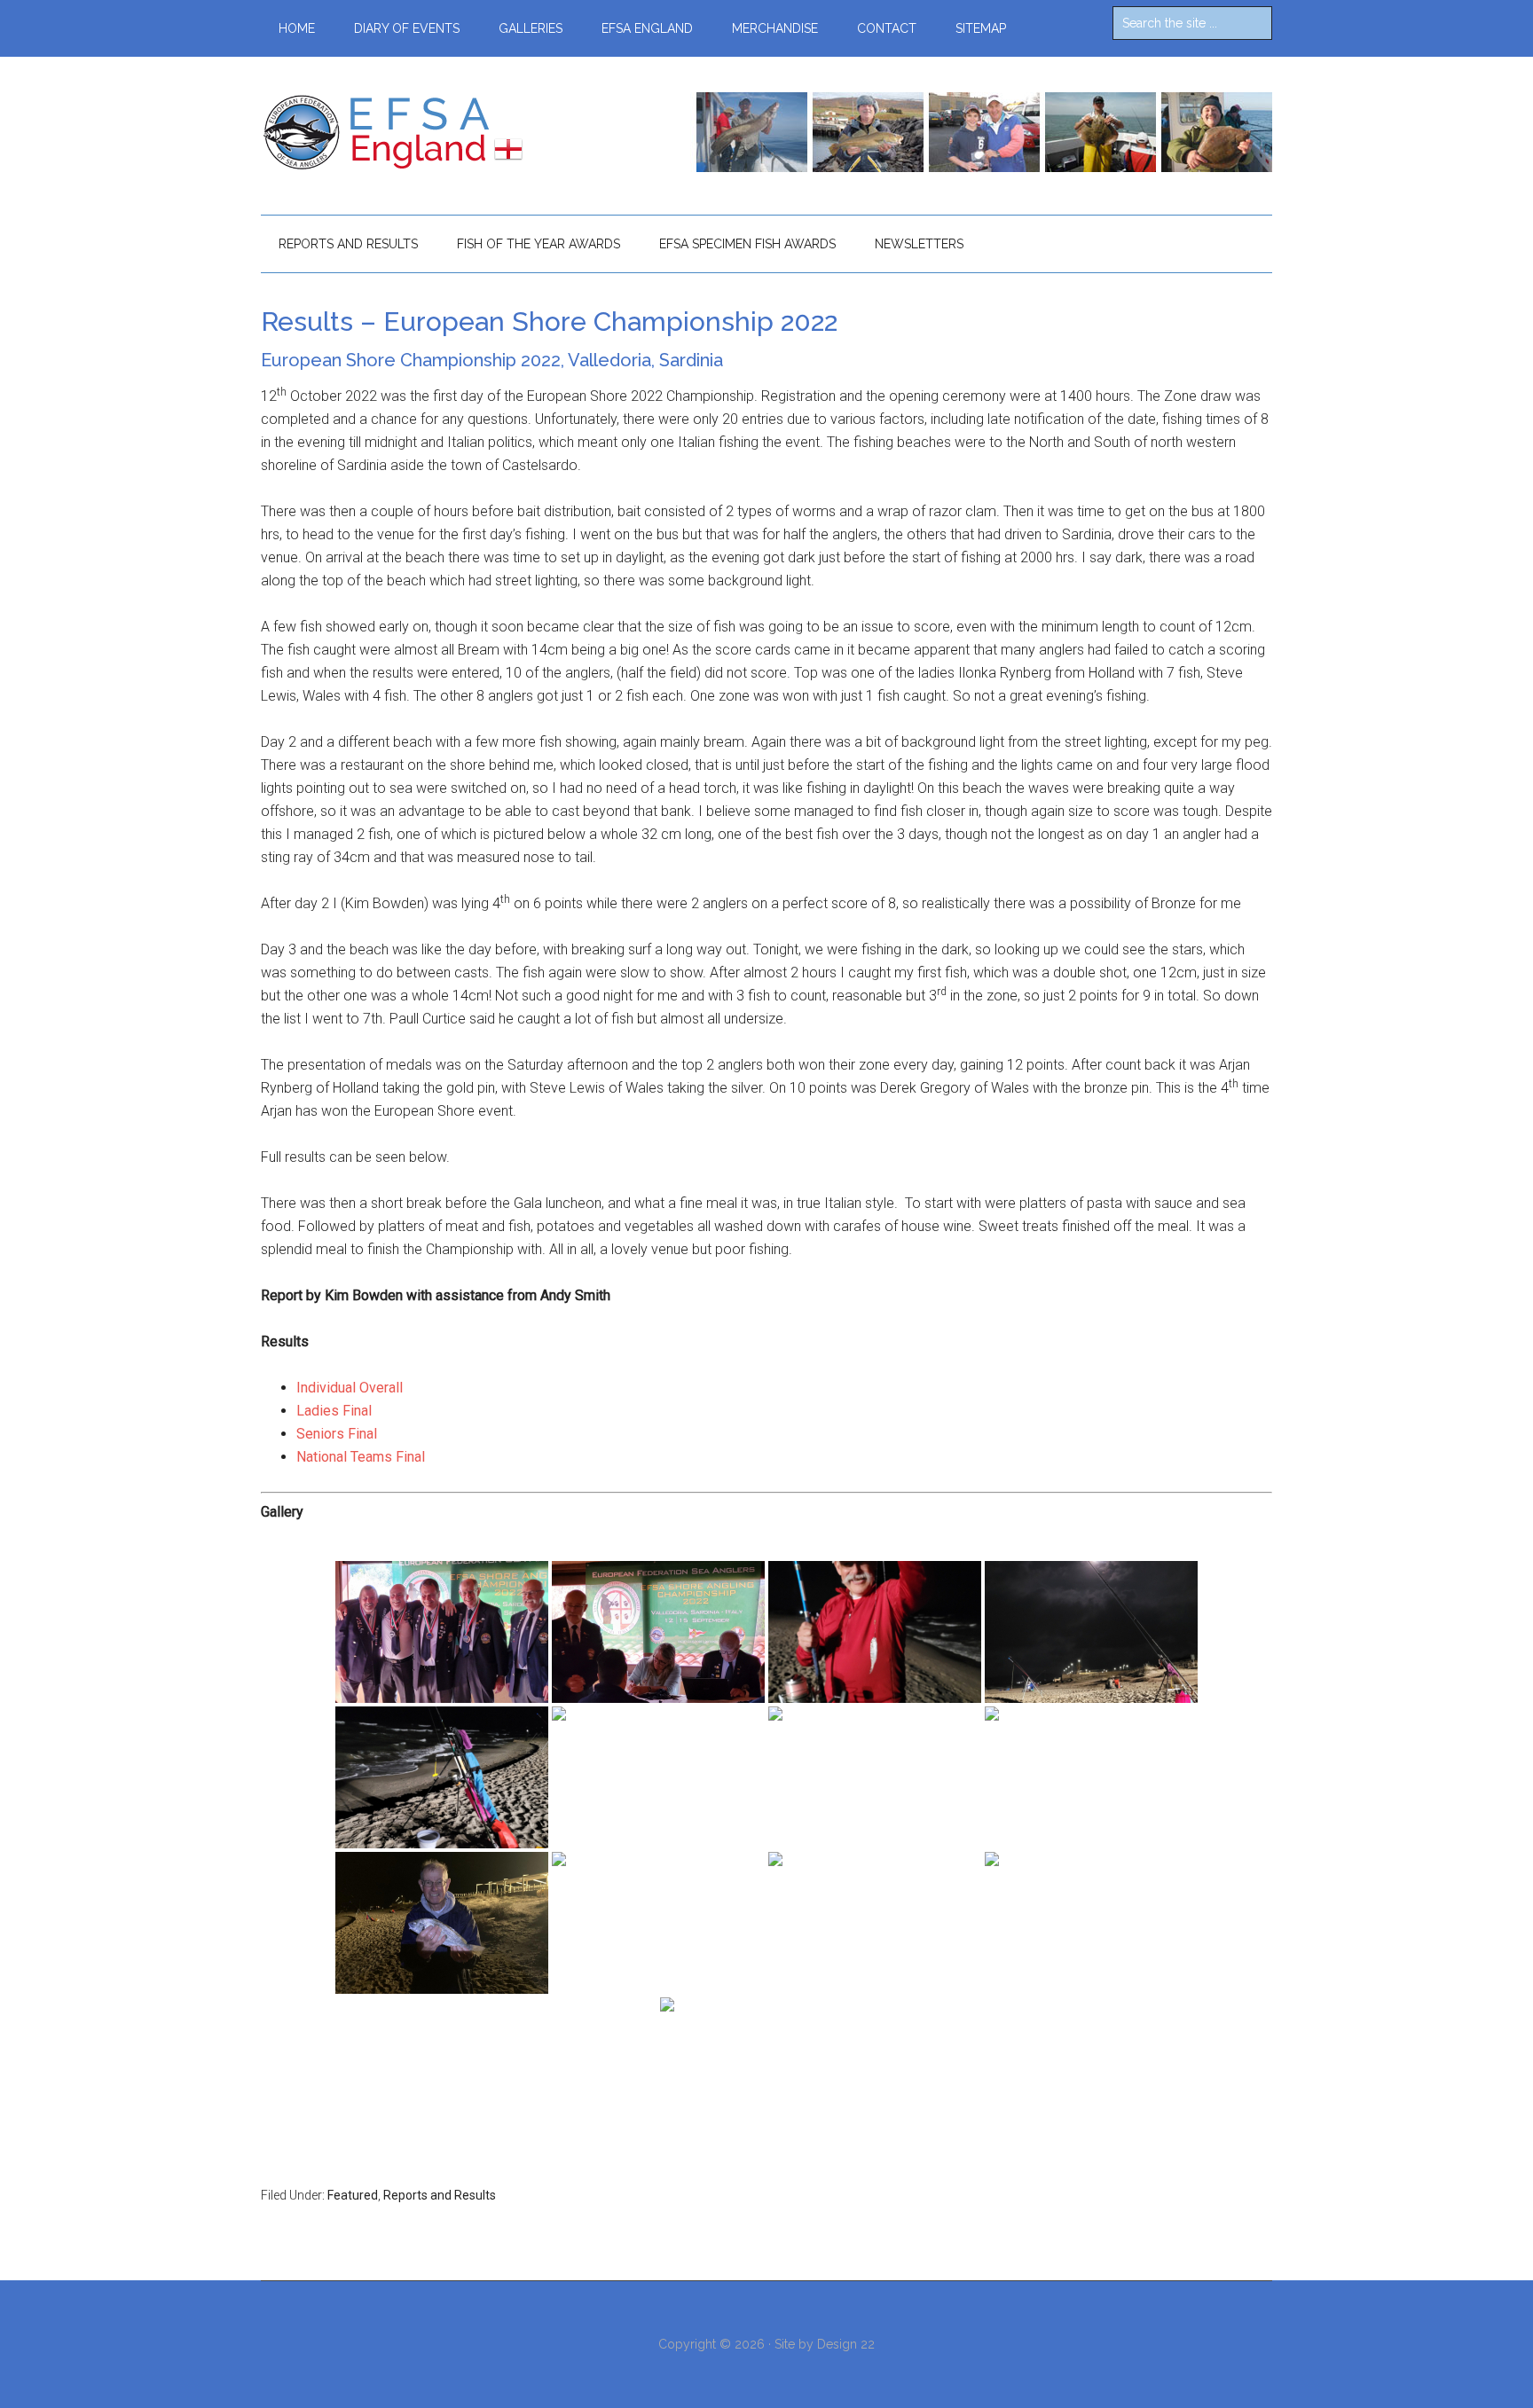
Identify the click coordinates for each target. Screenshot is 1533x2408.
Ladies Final (334, 1411)
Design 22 (846, 2344)
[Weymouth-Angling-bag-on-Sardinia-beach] (875, 1777)
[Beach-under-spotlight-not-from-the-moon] (1091, 1632)
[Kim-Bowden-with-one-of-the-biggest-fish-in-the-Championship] (442, 1923)
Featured (353, 2195)
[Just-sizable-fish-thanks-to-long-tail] (1091, 1777)
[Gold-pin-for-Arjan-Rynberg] (658, 1923)
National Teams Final (361, 1457)
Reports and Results (440, 2195)
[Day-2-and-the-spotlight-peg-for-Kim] (442, 1777)
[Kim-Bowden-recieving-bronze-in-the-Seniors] (875, 1923)
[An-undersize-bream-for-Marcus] (875, 1632)
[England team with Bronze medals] (442, 1632)
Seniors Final (337, 1434)
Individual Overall (350, 1388)
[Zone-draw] (658, 1632)
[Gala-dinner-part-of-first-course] (766, 2068)
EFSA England (429, 132)
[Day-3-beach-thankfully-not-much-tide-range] (658, 1777)
